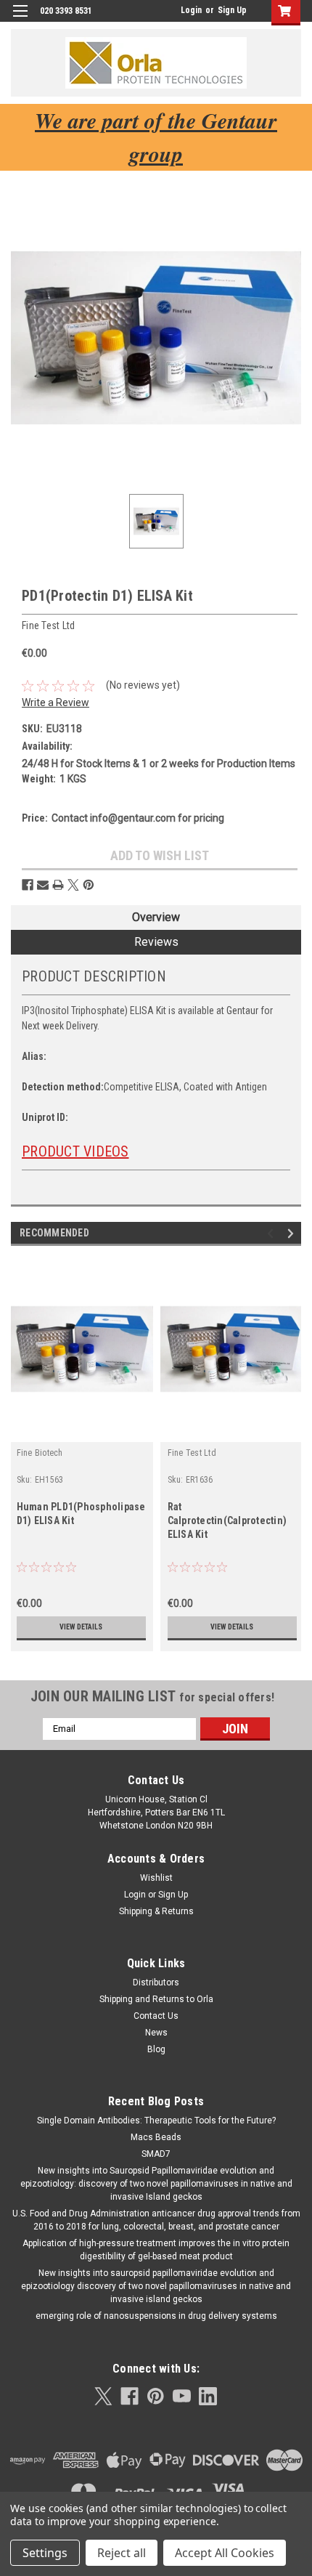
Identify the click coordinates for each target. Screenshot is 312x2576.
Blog (156, 2049)
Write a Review (56, 702)
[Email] (43, 885)
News (156, 2033)
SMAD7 (156, 2154)
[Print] (58, 885)
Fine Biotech (40, 1453)
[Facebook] (28, 885)
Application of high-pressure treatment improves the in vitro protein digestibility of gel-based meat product (156, 2250)
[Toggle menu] (20, 20)
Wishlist (156, 1878)
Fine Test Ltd (192, 1453)
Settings (45, 2553)
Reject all (122, 2553)
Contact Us (156, 2016)
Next (293, 1233)
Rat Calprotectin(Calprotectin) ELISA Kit (227, 1520)
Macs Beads (156, 2137)
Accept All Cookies (225, 2553)
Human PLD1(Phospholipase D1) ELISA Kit (81, 1514)
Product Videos (75, 1151)
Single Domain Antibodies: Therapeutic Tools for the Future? (156, 2121)
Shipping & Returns (156, 1911)
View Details (81, 1627)
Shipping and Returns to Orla (156, 1999)
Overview (156, 917)
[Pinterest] (89, 885)
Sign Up (232, 10)
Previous (272, 1233)
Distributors (156, 1982)
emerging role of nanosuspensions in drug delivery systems (156, 2316)
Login (191, 10)
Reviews (156, 942)
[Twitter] (73, 885)
